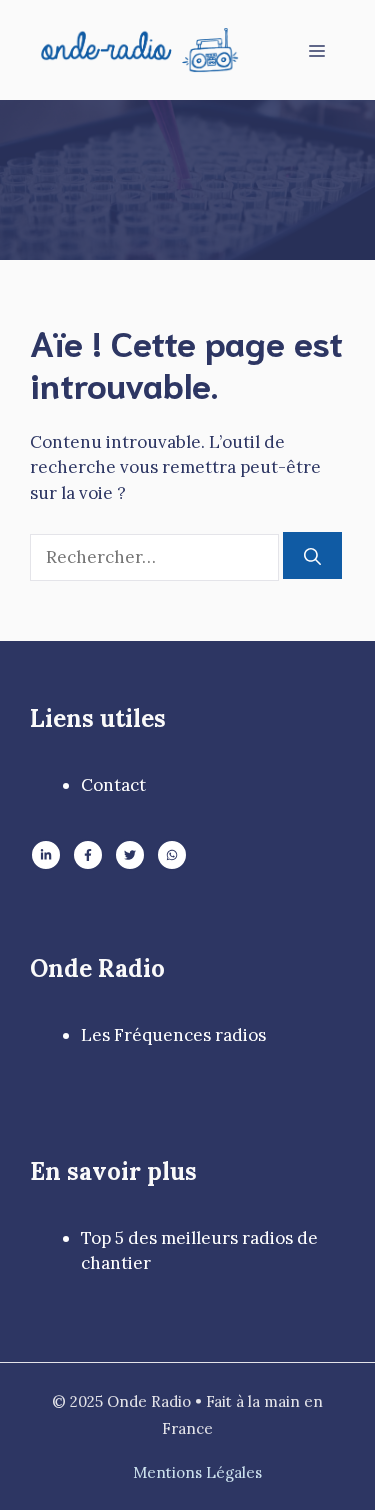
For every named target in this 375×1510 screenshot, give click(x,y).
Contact (113, 785)
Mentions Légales (197, 1472)
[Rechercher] (312, 556)
